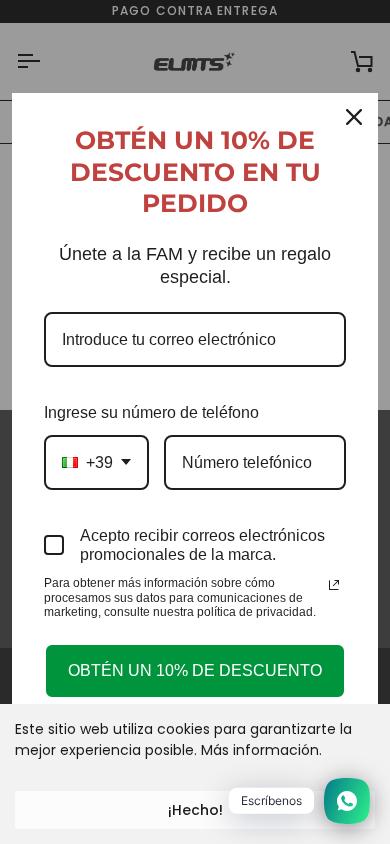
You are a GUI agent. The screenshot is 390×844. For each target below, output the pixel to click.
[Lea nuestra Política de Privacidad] (334, 585)
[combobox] (96, 462)
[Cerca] (354, 117)
